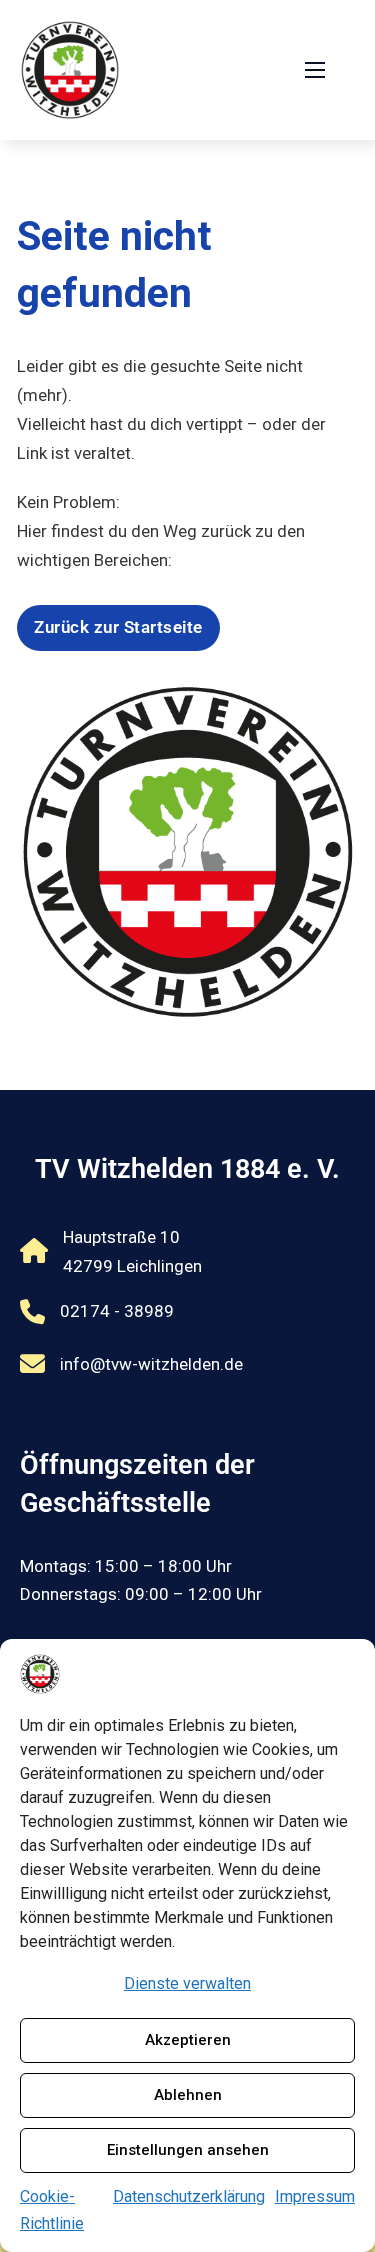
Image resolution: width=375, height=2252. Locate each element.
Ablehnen (188, 2095)
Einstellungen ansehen (188, 2150)
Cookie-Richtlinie (52, 2210)
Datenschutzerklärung (189, 2196)
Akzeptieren (188, 2040)
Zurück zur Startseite (118, 627)
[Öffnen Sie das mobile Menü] (315, 70)
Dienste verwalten (187, 1983)
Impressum (315, 2196)
